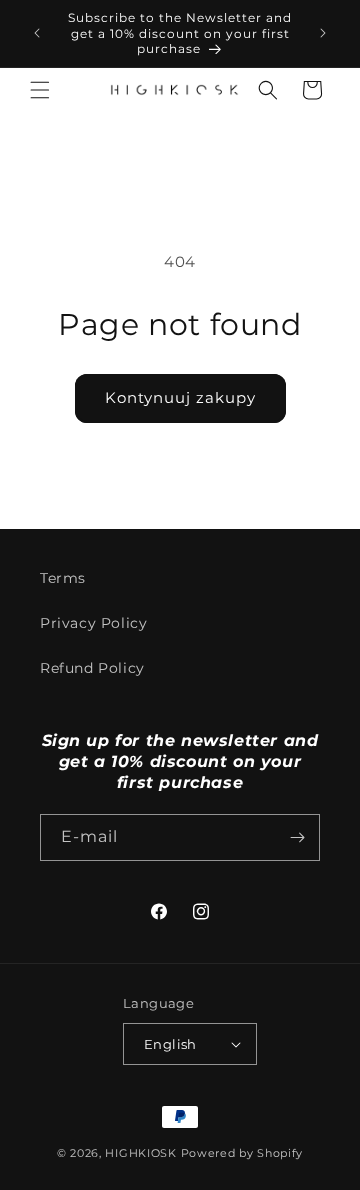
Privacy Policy (93, 623)
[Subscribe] (297, 837)
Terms (63, 578)
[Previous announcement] (37, 33)
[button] (40, 90)
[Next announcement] (323, 33)
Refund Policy (92, 668)
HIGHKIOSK (140, 1153)
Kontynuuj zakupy (180, 397)
